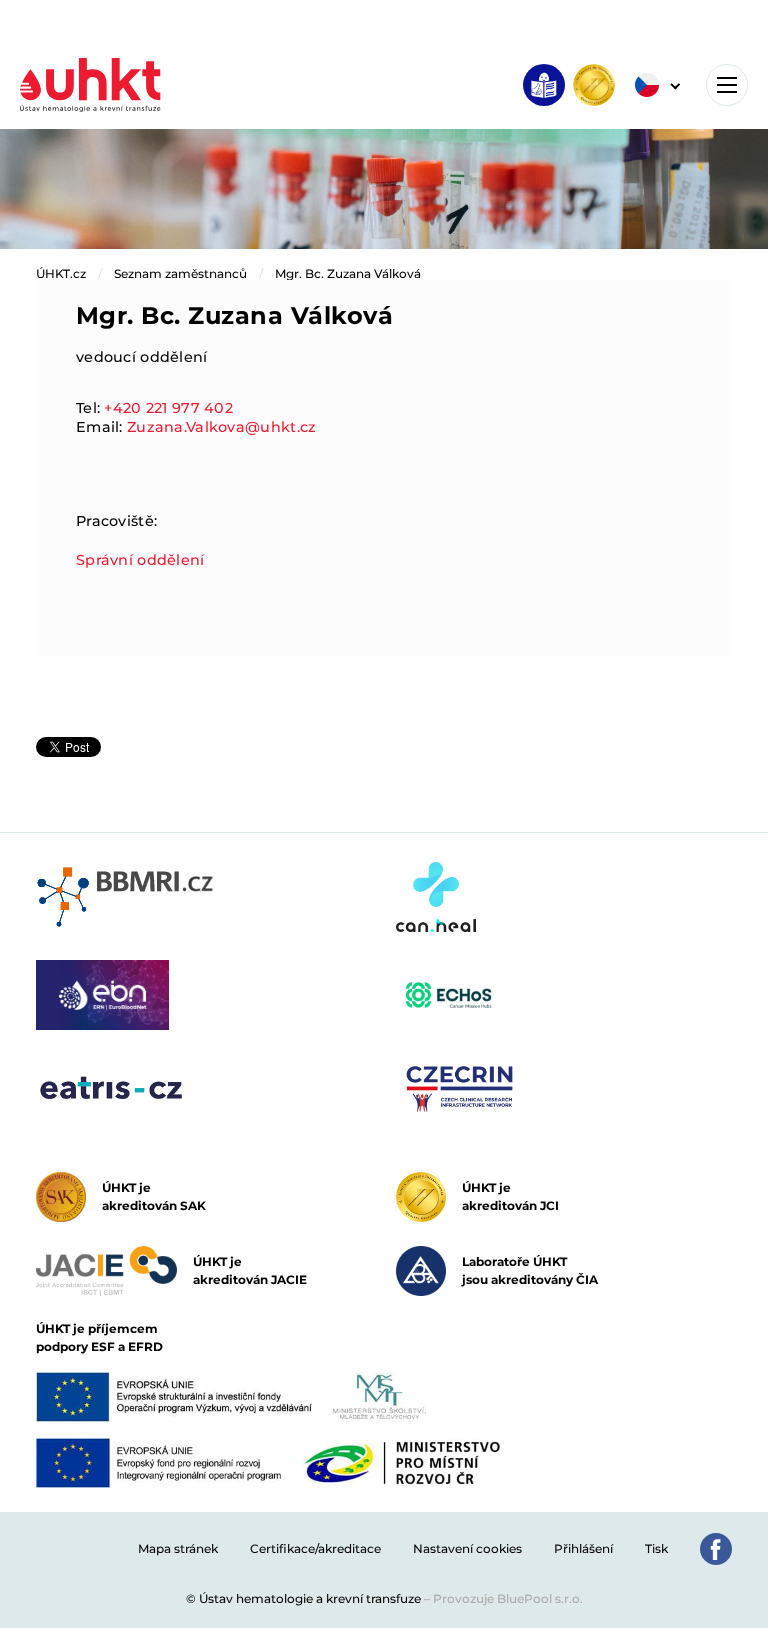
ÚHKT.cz (61, 273)
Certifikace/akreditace (315, 1548)
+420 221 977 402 (168, 408)
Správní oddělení (140, 560)
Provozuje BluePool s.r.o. (508, 1598)
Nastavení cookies (467, 1548)
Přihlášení (583, 1548)
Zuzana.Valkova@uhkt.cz (221, 427)
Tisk (656, 1548)
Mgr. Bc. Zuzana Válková (348, 273)
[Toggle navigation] (727, 85)
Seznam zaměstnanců (180, 273)
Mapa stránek (178, 1548)
